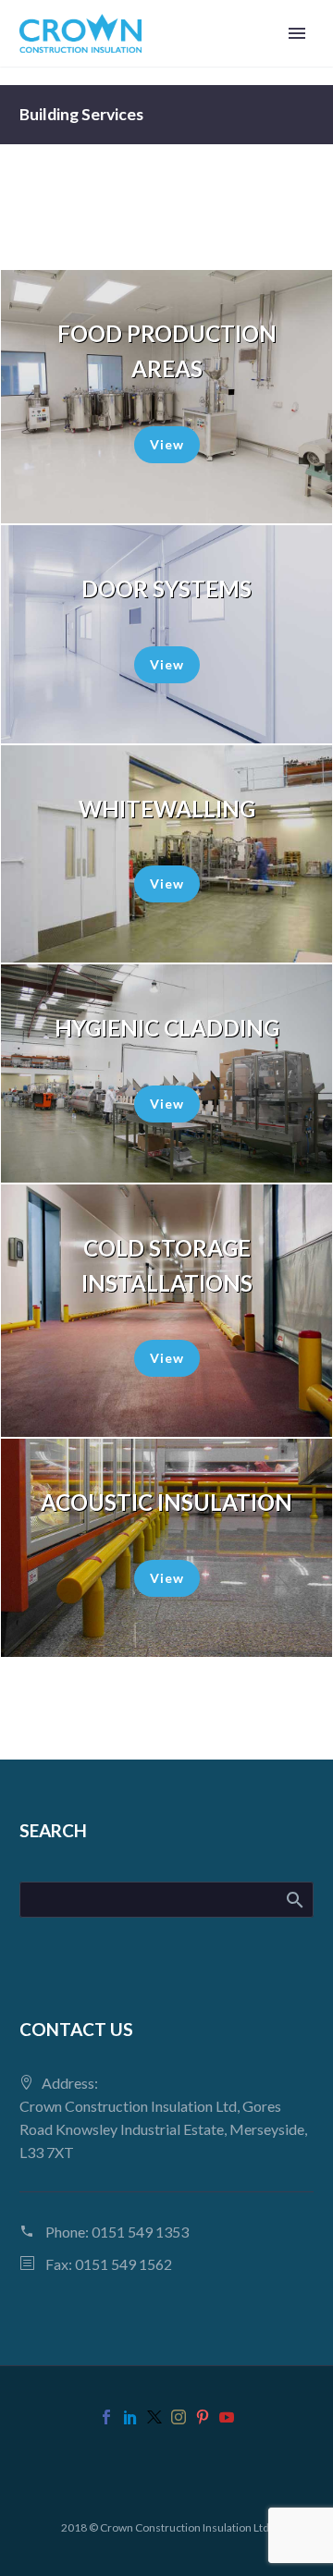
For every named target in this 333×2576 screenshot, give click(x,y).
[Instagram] (179, 2417)
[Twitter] (154, 2417)
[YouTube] (227, 2417)
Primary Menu (297, 33)
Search (294, 1899)
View (167, 444)
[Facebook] (106, 2417)
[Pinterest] (203, 2417)
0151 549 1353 (140, 2232)
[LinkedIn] (130, 2417)
